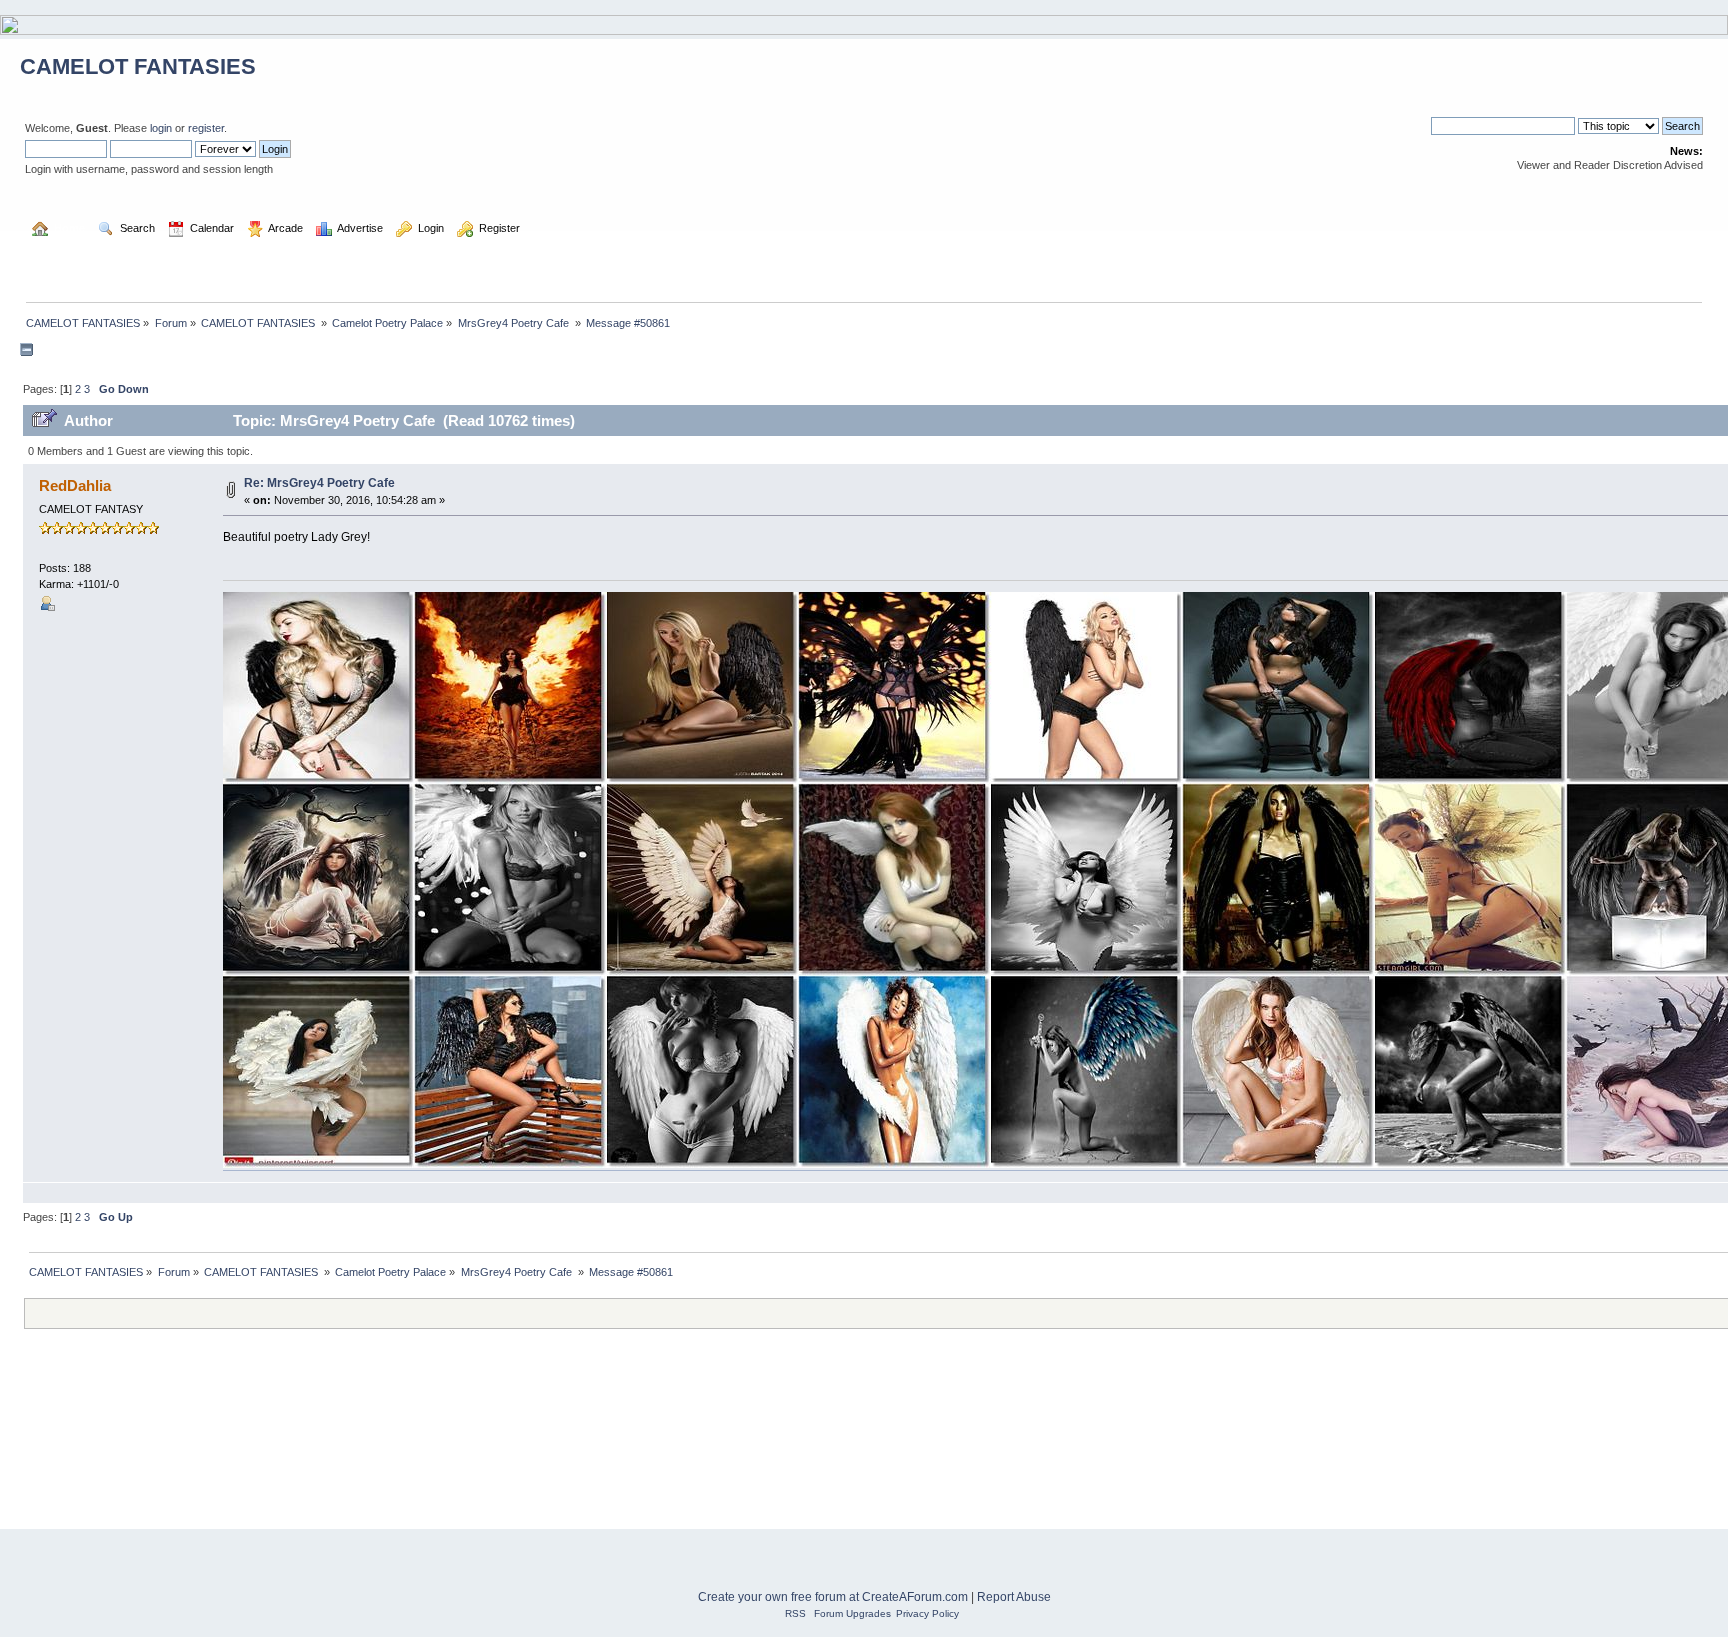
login (161, 128)
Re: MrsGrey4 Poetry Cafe (319, 483)
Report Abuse (1014, 1597)
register (206, 128)
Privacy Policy (927, 1613)
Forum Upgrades (852, 1613)
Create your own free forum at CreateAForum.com (833, 1597)
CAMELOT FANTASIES (138, 66)
